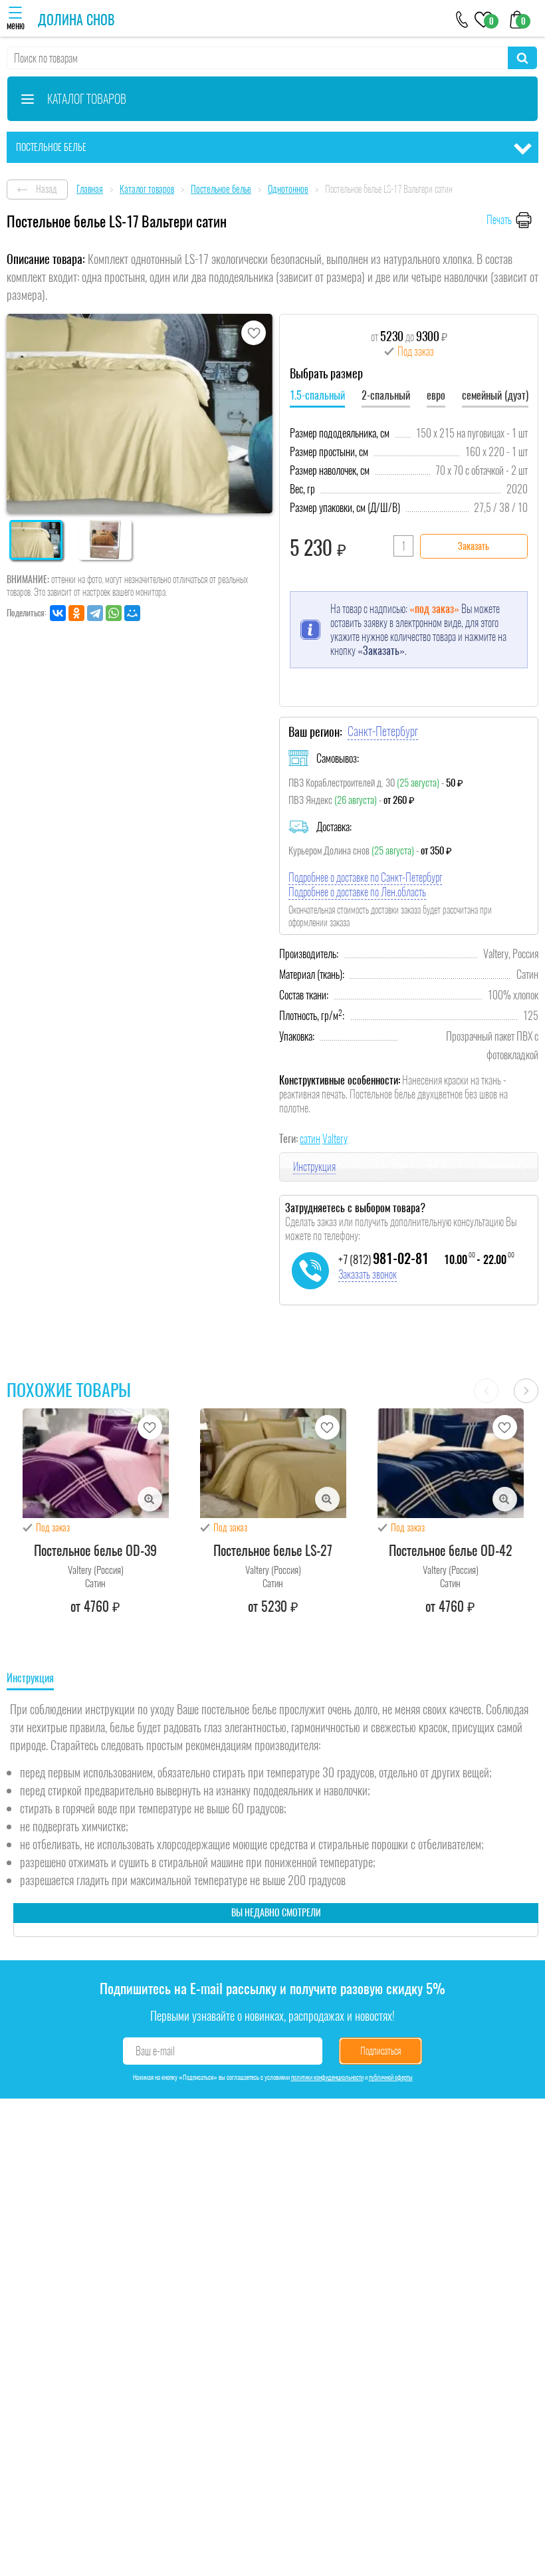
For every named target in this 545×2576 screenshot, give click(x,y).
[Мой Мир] (132, 613)
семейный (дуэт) (495, 395)
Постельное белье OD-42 (451, 1550)
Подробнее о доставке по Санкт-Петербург (365, 877)
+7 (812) (383, 1259)
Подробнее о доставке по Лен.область (357, 892)
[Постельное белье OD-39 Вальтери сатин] (96, 1463)
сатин (310, 1139)
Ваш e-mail (155, 2051)
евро (436, 395)
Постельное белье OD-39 (95, 1550)
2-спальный (386, 395)
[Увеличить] (150, 1499)
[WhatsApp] (114, 613)
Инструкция (314, 1167)
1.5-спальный (317, 395)
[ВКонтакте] (58, 613)
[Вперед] (526, 1391)
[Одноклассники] (76, 613)
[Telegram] (95, 613)
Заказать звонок (368, 1274)
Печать (499, 220)
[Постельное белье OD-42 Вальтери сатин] (451, 1463)
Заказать (474, 546)
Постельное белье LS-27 (273, 1550)
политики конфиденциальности (327, 2077)
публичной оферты (391, 2077)
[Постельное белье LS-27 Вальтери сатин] (273, 1463)
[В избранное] (254, 333)
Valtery (335, 1139)
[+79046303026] (462, 18)
